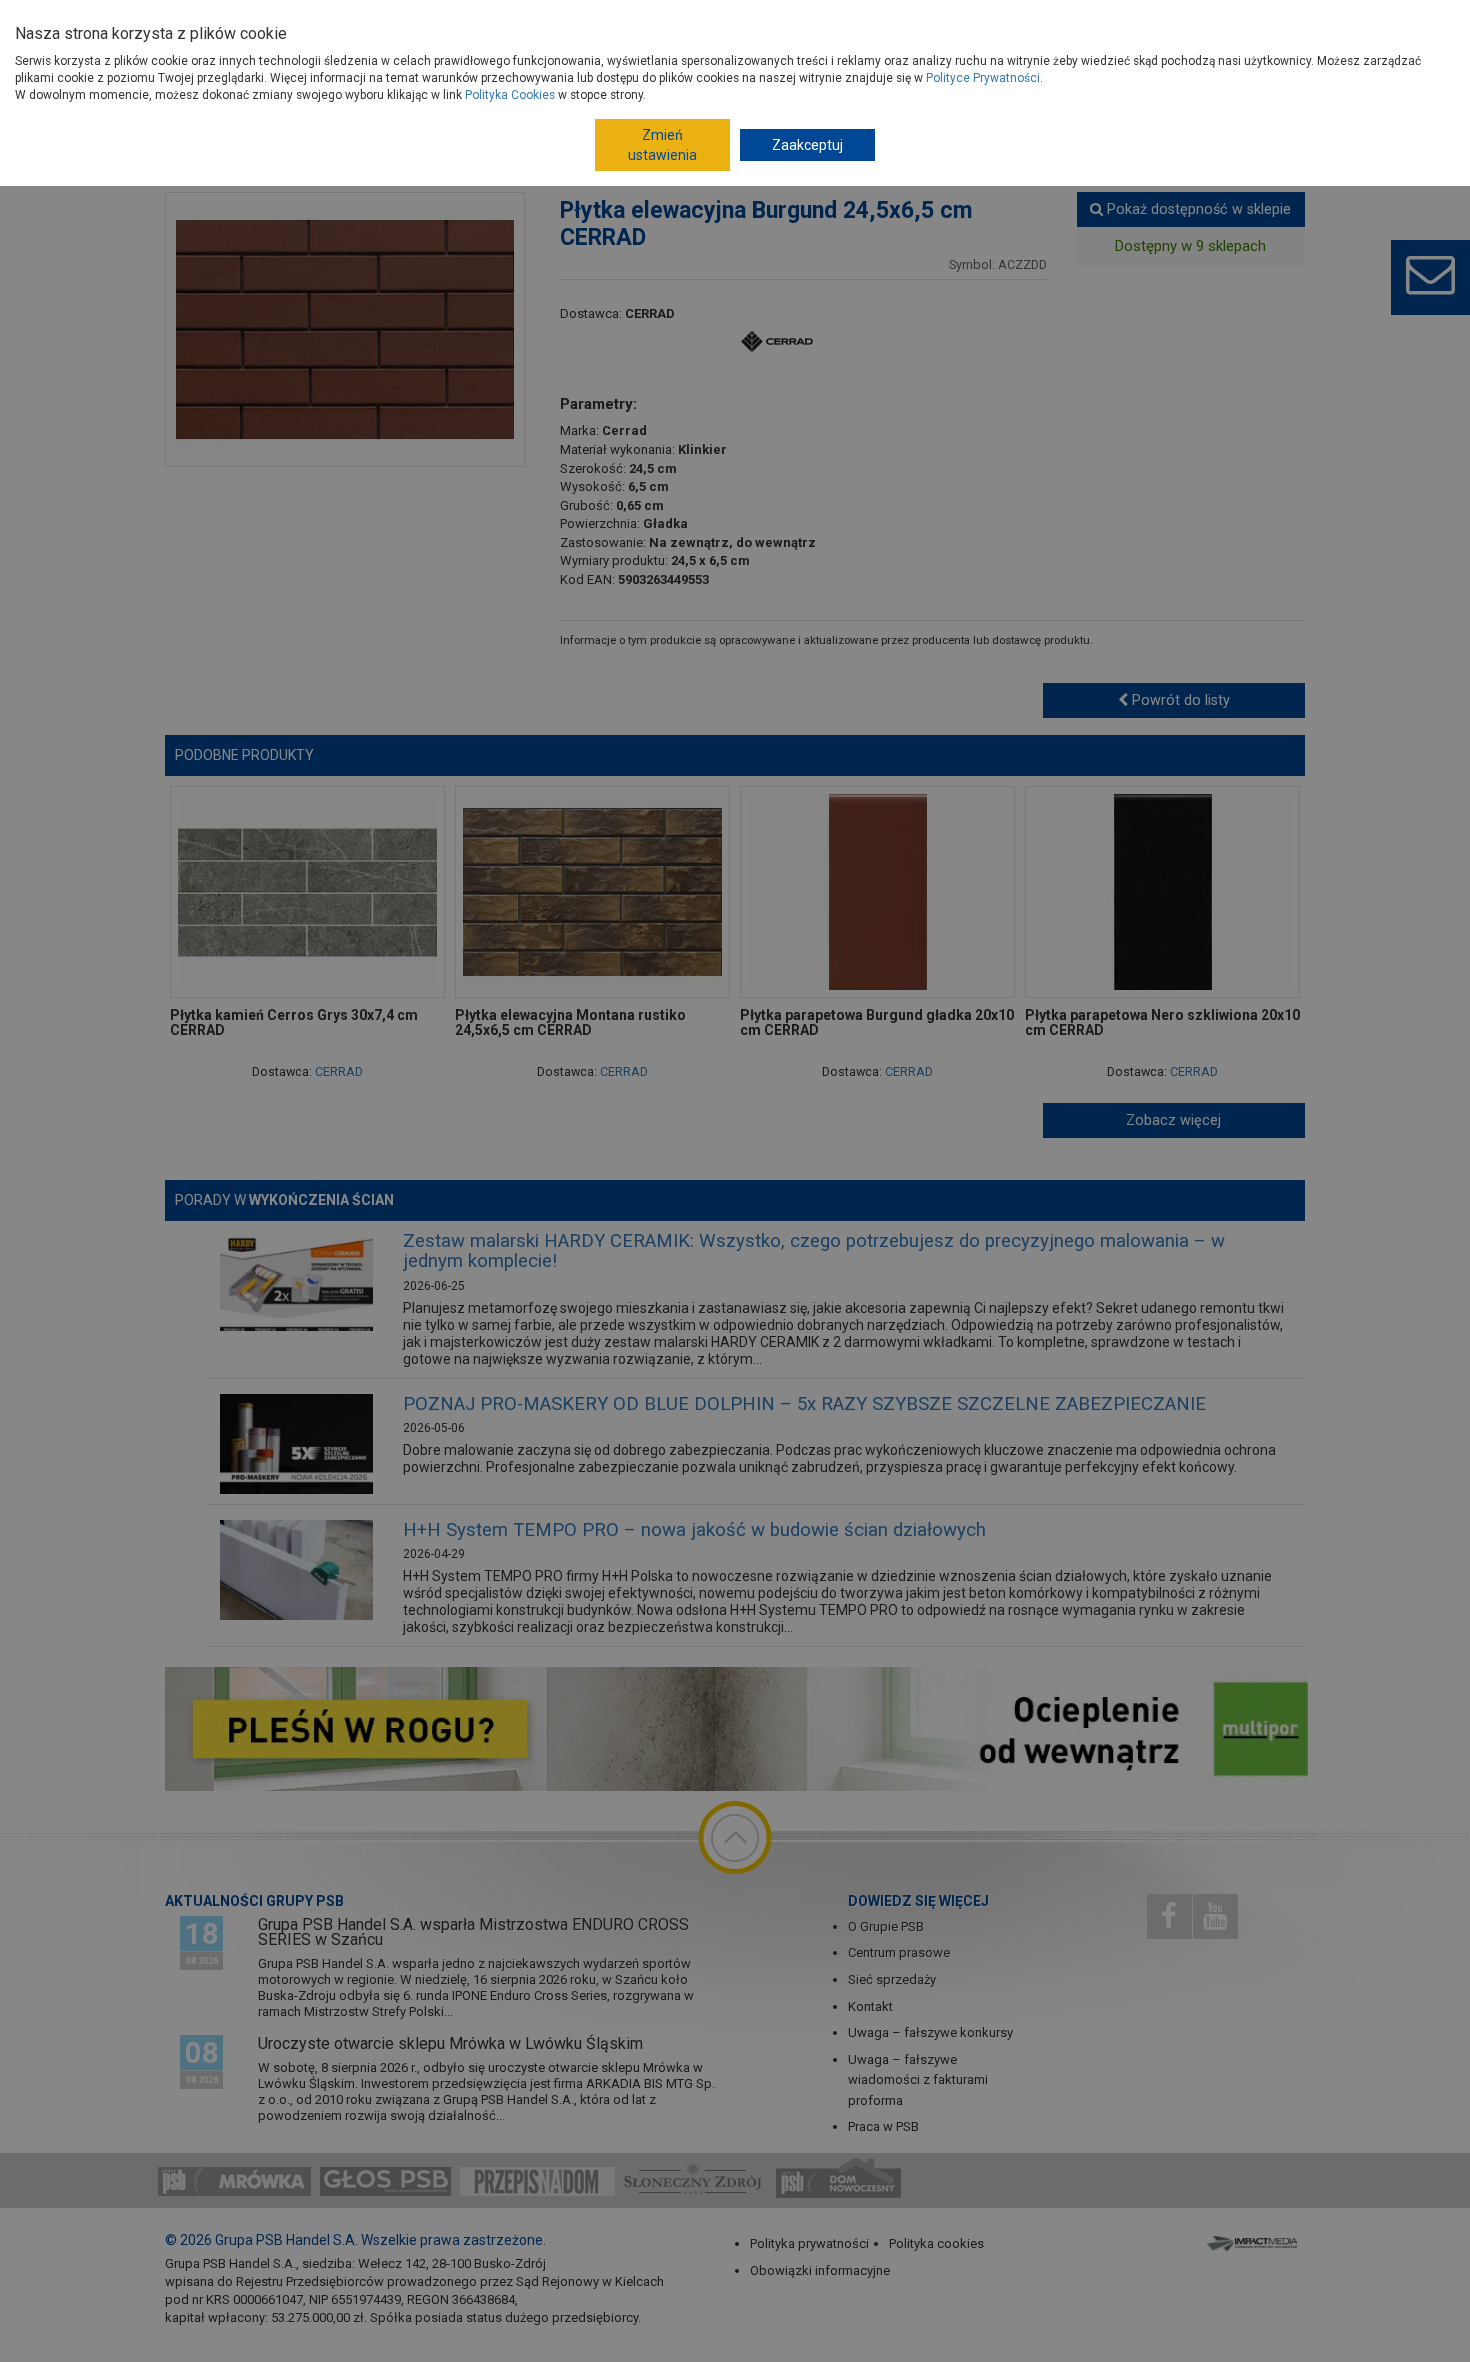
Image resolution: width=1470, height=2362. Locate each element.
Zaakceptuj (807, 145)
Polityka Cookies (510, 95)
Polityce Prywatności (983, 78)
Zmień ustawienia (662, 145)
